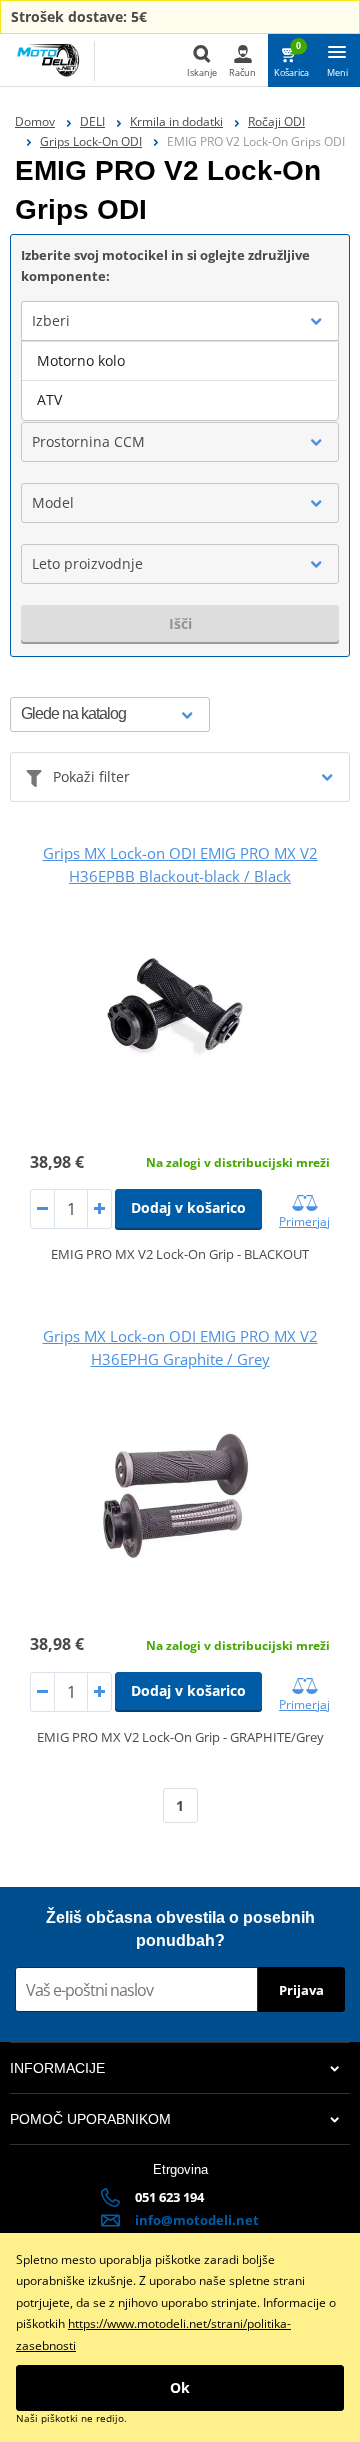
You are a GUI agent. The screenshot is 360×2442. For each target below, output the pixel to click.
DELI (92, 121)
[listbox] (180, 381)
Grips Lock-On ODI (91, 141)
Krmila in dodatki (176, 121)
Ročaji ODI (276, 121)
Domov (35, 121)
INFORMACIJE (57, 2068)
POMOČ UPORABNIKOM (90, 2119)
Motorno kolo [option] (81, 360)
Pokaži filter (91, 776)
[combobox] (180, 321)
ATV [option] (49, 399)
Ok (180, 2387)
